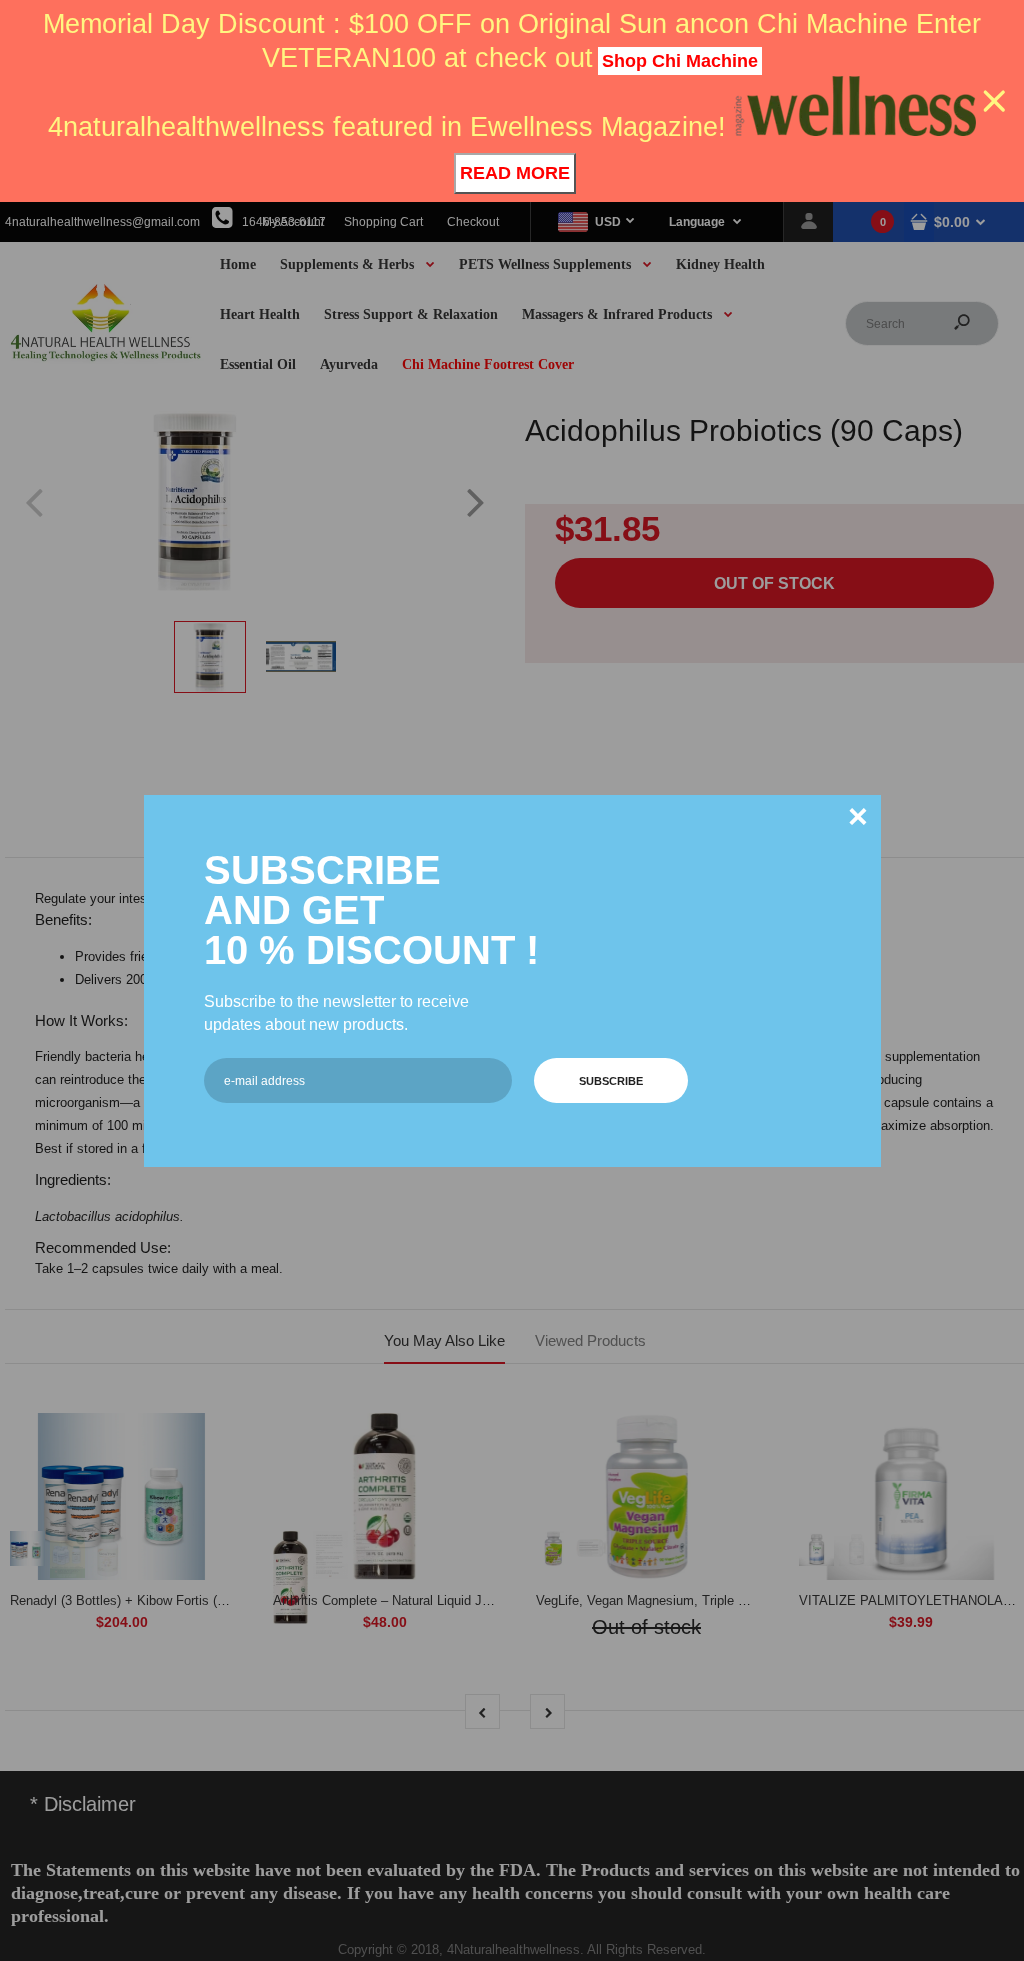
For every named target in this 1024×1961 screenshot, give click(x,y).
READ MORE (515, 173)
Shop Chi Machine (680, 61)
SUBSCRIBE (611, 1081)
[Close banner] (994, 101)
